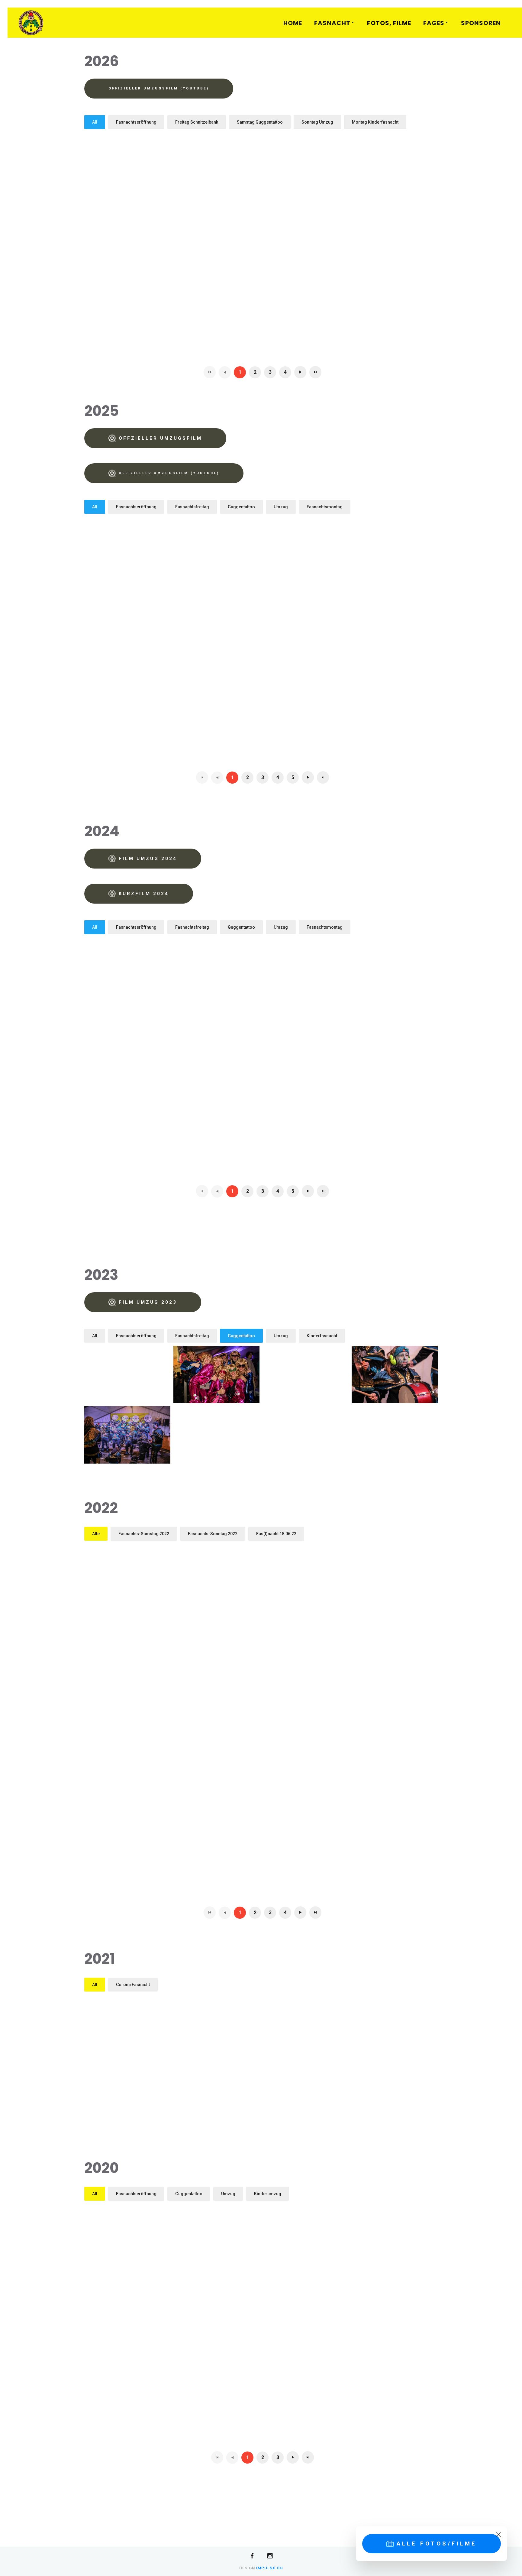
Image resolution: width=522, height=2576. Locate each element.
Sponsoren (481, 23)
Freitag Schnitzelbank (197, 122)
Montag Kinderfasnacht (375, 122)
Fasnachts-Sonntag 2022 (213, 1534)
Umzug (281, 507)
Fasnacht (332, 23)
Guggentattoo (241, 507)
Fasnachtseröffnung (136, 122)
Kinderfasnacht (322, 1336)
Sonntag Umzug (317, 122)
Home (293, 23)
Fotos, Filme (389, 23)
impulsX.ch (269, 2568)
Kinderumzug (268, 2194)
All (95, 122)
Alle (96, 1534)
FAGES (434, 23)
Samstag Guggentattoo (260, 122)
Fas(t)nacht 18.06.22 (276, 1534)
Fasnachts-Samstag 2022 (144, 1534)
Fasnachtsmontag (325, 507)
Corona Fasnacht (133, 1985)
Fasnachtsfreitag (192, 507)
